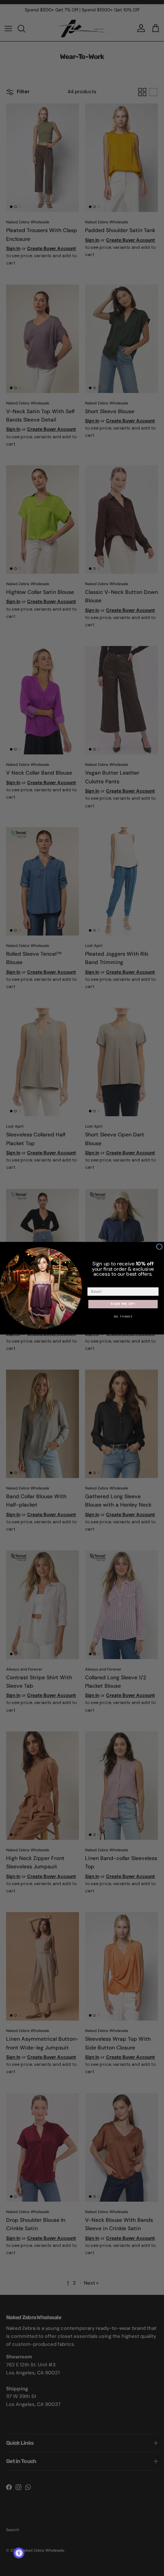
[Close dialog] (159, 1247)
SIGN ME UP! (123, 1304)
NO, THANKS (123, 1317)
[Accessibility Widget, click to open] (19, 2553)
